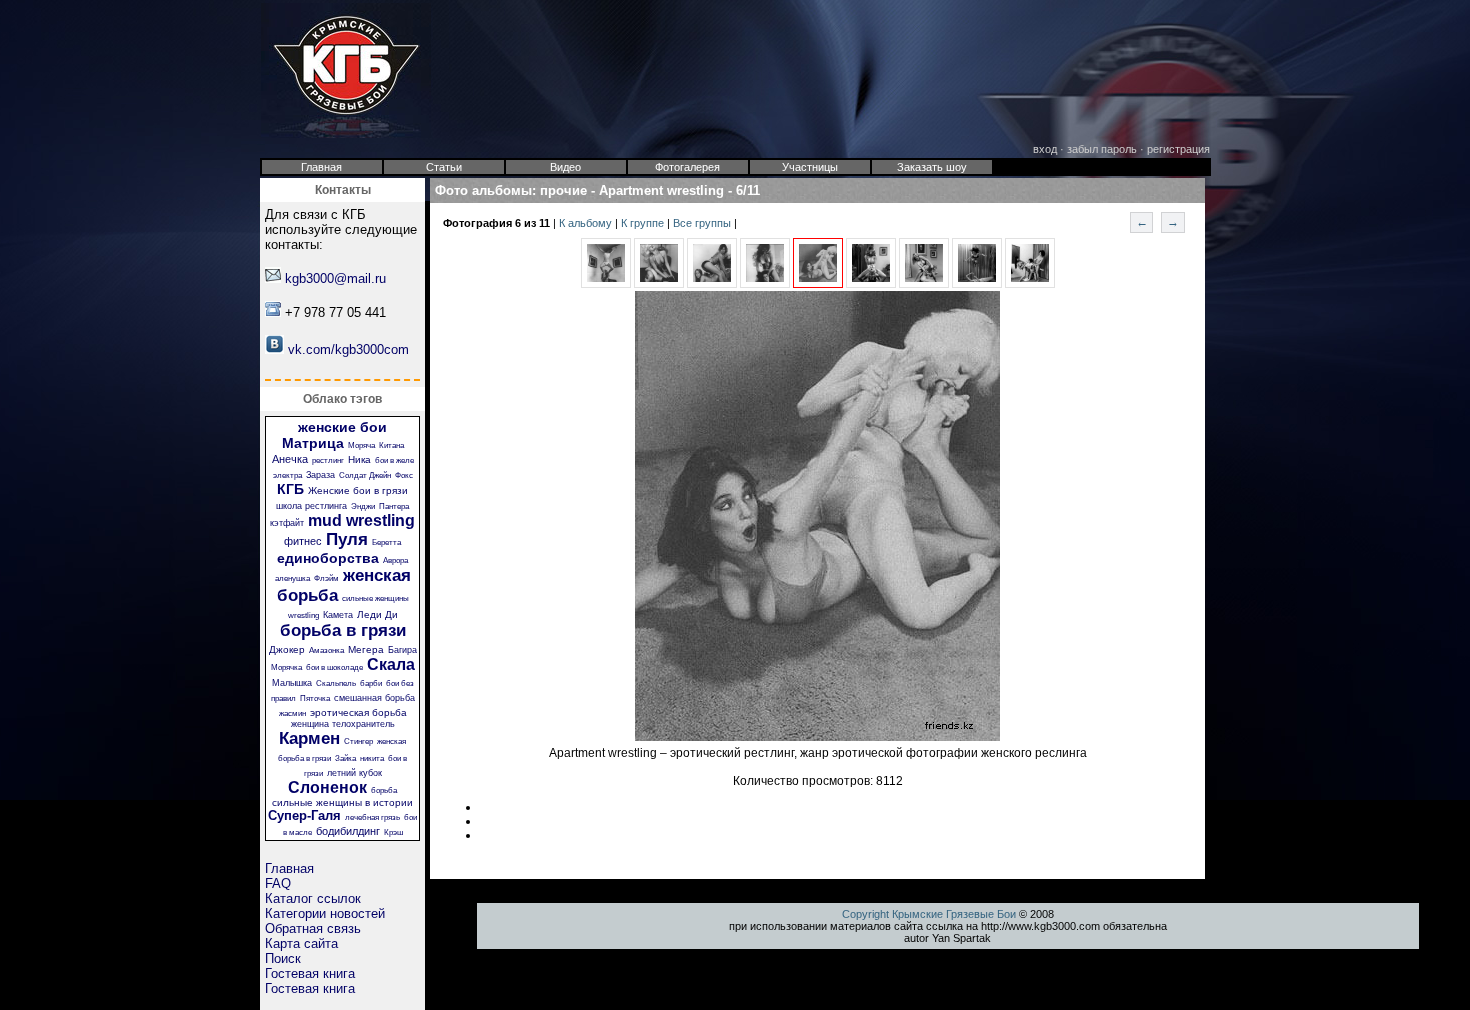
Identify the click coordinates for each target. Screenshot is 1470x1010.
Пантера (394, 506)
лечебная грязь (372, 817)
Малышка (292, 683)
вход (1045, 149)
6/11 (748, 190)
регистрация (1178, 149)
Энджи (363, 506)
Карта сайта (301, 943)
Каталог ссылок (313, 898)
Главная (289, 868)
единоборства (328, 558)
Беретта (386, 542)
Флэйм (326, 578)
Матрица (313, 443)
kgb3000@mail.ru (335, 278)
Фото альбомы (483, 190)
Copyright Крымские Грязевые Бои (929, 914)
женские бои (342, 427)
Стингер (358, 741)
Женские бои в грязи (358, 490)
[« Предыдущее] (606, 284)
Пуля (347, 539)
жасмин (292, 713)
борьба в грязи (343, 630)
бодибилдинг (348, 831)
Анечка (290, 459)
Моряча (361, 445)
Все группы (703, 223)
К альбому (587, 223)
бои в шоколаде (334, 667)
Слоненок (327, 787)
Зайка (345, 758)
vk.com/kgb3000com (348, 349)
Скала (391, 664)
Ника (359, 459)
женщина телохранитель (343, 724)
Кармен (309, 738)
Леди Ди (377, 614)
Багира (402, 650)
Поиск (283, 958)
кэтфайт (287, 523)
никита (372, 758)
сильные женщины (375, 598)
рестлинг (328, 460)
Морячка (286, 667)
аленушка (292, 578)
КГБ (290, 489)
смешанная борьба (374, 698)
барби (371, 683)
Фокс (404, 475)
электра (287, 475)
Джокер (287, 649)
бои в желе (394, 460)
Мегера (366, 649)
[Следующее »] (871, 284)
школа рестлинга (311, 506)
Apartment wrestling (661, 190)
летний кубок (354, 773)
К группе (644, 223)
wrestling (303, 615)
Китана (391, 445)
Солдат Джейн (365, 475)
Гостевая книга (310, 973)
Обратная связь (313, 928)
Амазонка (326, 650)
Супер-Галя (304, 815)
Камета (338, 615)
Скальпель (336, 683)
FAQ (278, 883)
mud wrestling (361, 520)
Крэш (393, 832)
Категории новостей (325, 913)
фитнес (303, 541)
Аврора (395, 560)
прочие (563, 190)
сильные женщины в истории (342, 802)
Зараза (320, 475)
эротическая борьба (358, 712)
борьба (384, 790)
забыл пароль (1102, 149)
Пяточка (315, 698)
